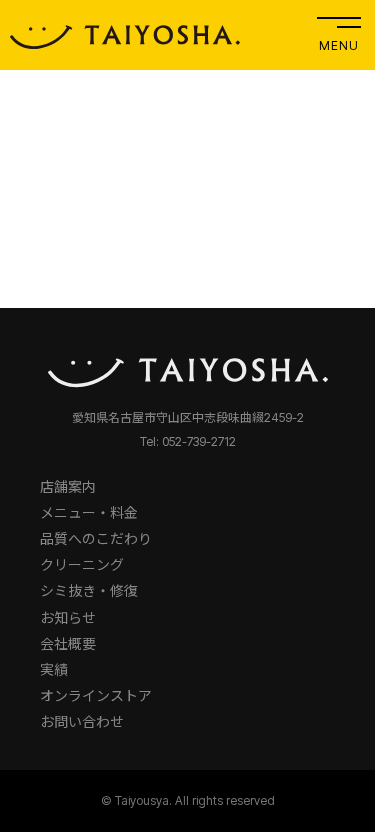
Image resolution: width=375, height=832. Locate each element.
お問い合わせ (82, 721)
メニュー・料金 (89, 512)
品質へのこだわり (96, 538)
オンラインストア (96, 695)
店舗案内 (68, 486)
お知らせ (68, 617)
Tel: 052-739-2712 (188, 441)
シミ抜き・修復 (89, 590)
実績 (54, 669)
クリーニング (82, 564)
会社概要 (68, 643)
